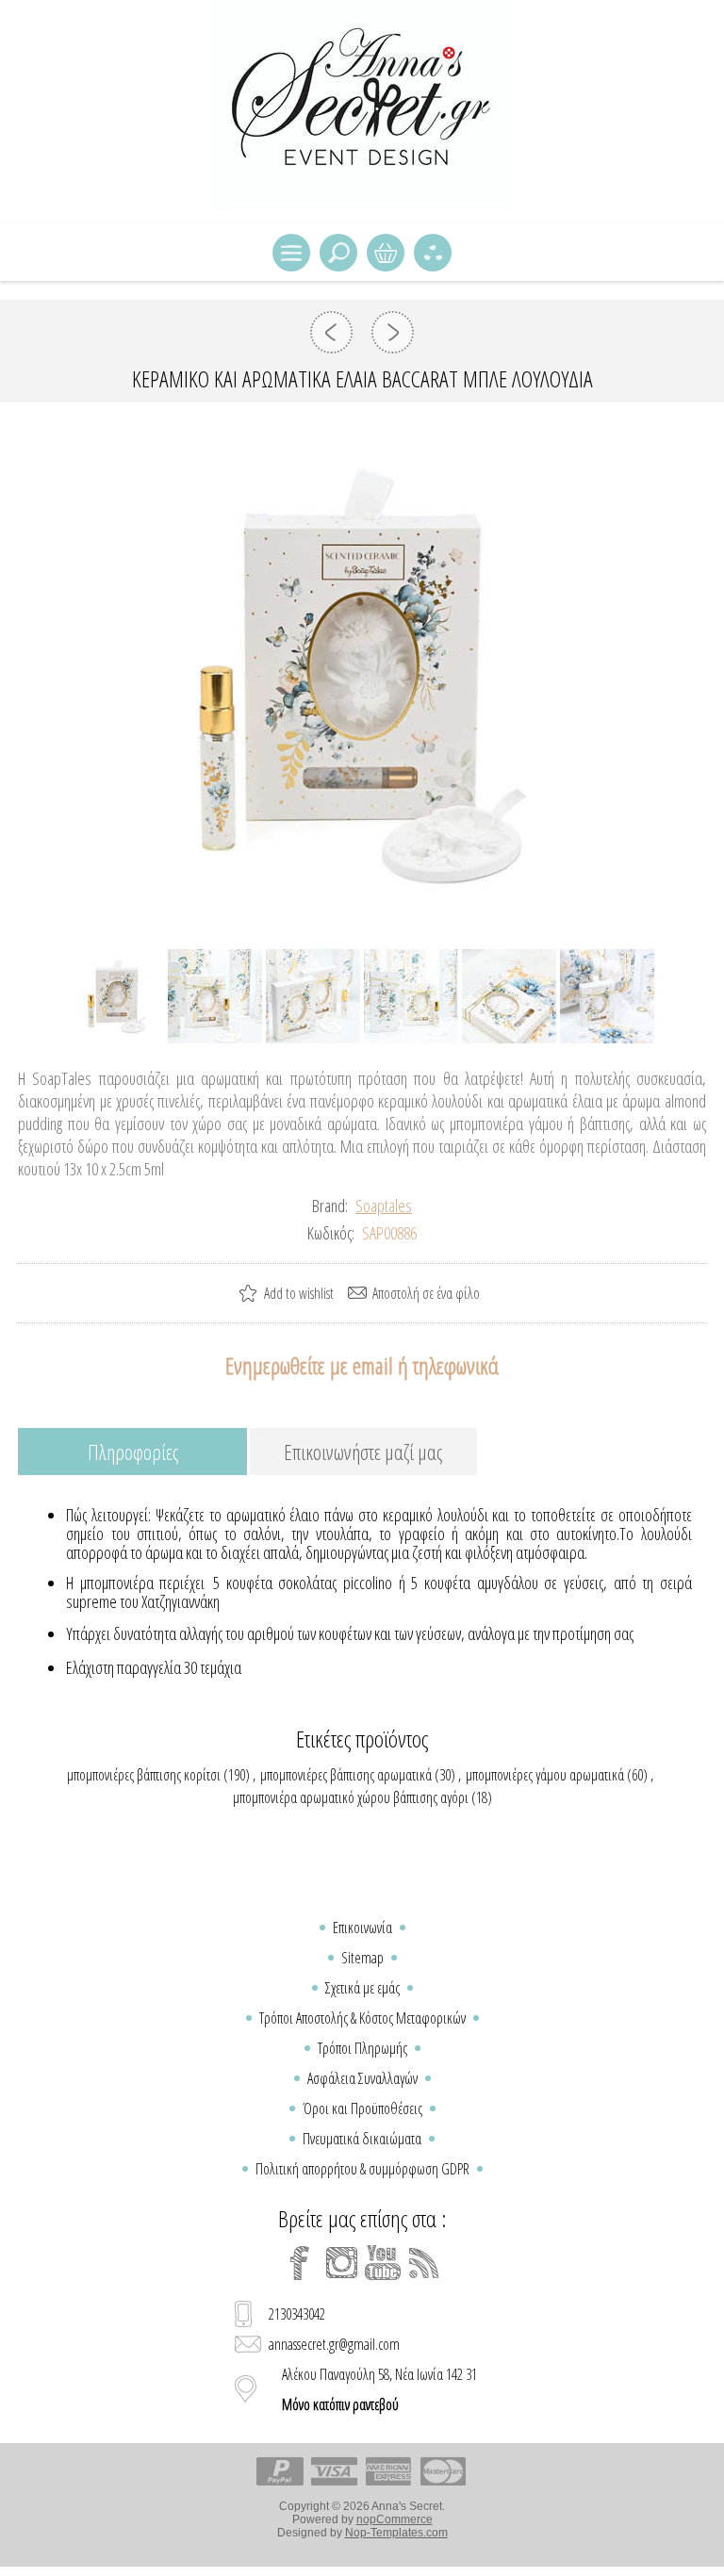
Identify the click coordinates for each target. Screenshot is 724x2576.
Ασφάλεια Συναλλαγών (362, 2078)
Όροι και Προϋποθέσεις (362, 2108)
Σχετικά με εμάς (362, 1988)
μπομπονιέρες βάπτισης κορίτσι (144, 1775)
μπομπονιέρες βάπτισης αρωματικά (346, 1775)
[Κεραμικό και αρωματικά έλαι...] (331, 332)
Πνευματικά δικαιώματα (362, 2139)
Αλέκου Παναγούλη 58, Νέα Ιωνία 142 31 (379, 2389)
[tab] (132, 1453)
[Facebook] (300, 2263)
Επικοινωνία (362, 1928)
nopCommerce (395, 2519)
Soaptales (384, 1206)
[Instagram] (341, 2263)
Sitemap (362, 1958)
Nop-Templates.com (396, 2533)
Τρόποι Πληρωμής (362, 2048)
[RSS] (424, 2263)
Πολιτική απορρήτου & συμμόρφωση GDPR (362, 2169)
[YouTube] (383, 2263)
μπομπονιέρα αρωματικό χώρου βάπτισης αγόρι (351, 1797)
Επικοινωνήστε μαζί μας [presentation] (363, 1452)
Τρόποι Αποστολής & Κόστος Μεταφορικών (362, 2018)
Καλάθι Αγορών (386, 253)
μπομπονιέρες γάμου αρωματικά (545, 1775)
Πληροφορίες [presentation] (133, 1452)
